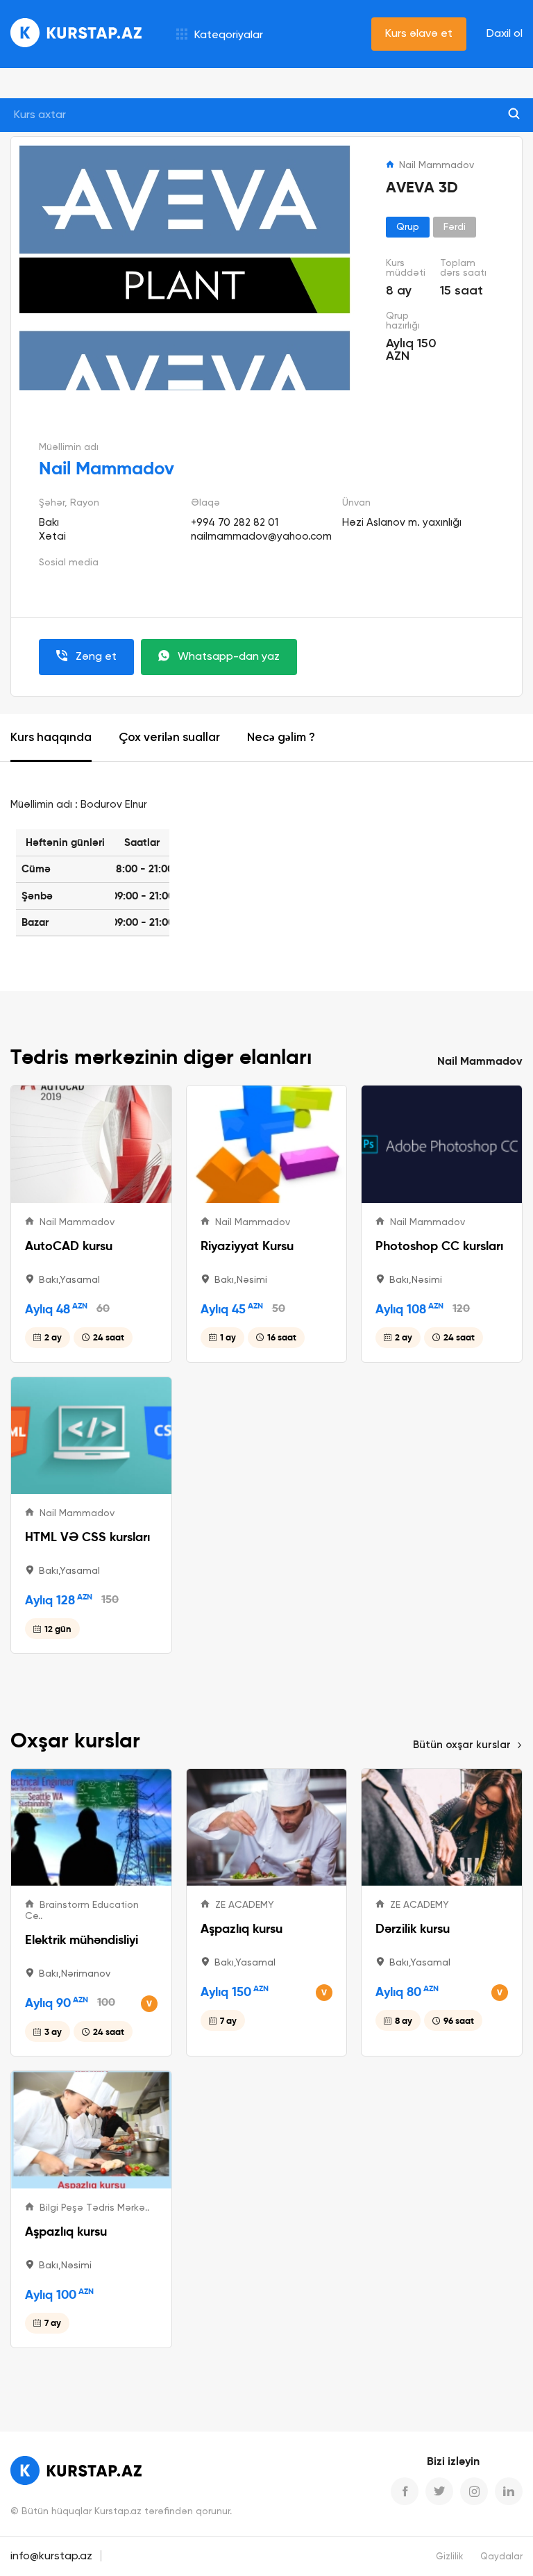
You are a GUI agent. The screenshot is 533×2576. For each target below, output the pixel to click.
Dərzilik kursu (413, 1928)
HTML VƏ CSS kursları (87, 1537)
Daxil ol (505, 34)
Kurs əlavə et (419, 34)
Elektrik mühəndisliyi (82, 1939)
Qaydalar (501, 2557)
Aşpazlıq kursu (242, 1928)
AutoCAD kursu (69, 1246)
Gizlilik (450, 2557)
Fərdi (455, 227)
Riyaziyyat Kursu (247, 1246)
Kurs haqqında (51, 738)
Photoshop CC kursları (439, 1246)
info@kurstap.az (51, 2557)
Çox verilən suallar (169, 738)
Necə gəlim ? (281, 738)
